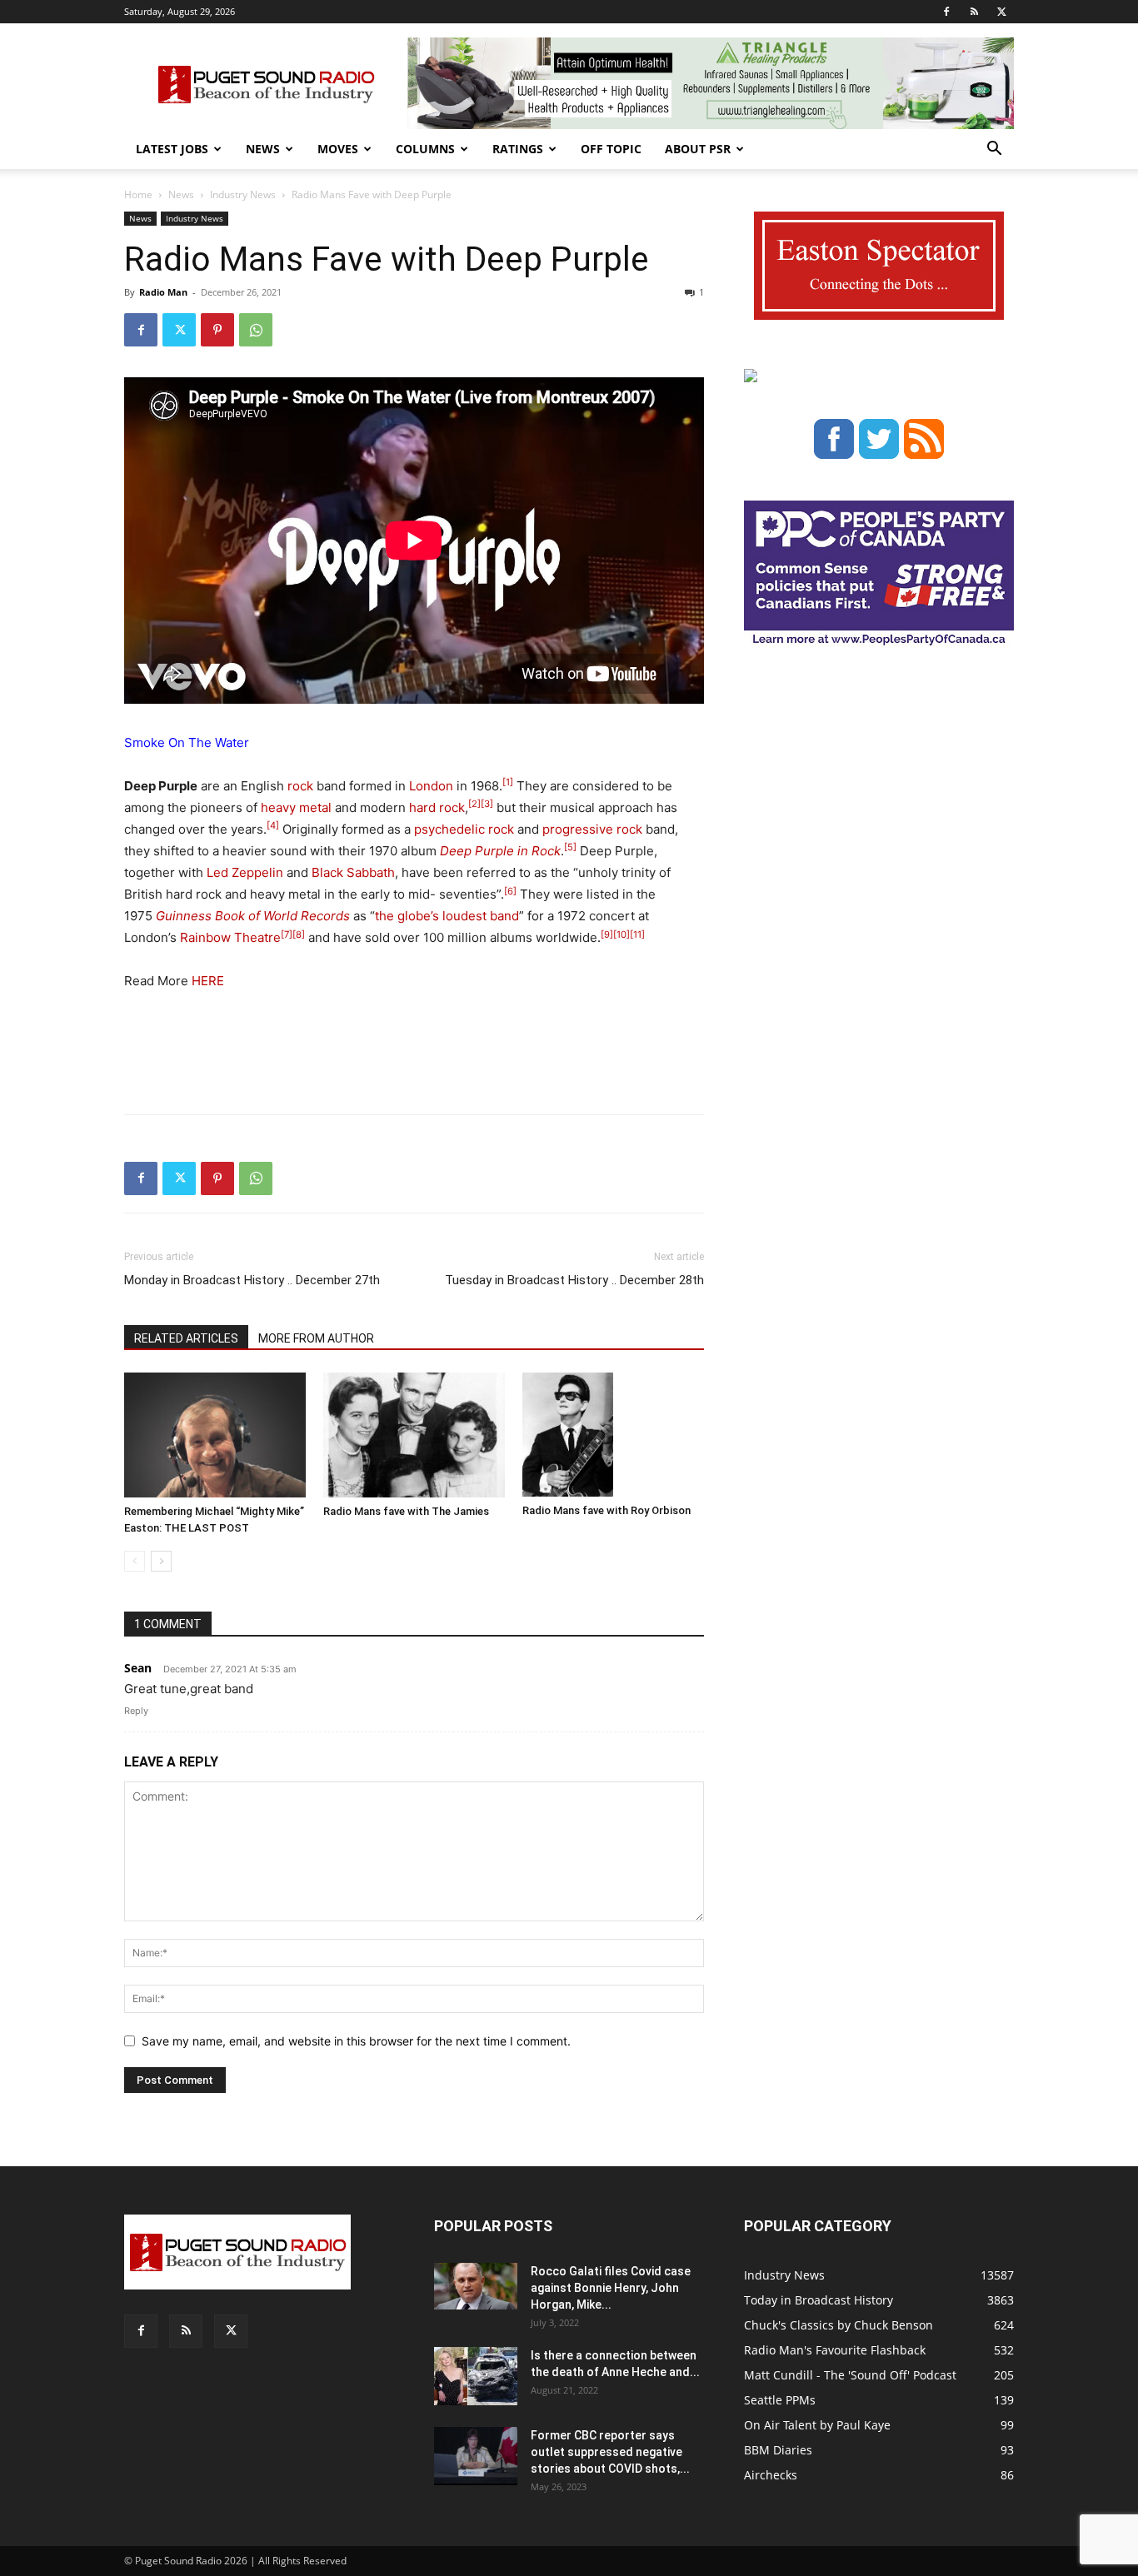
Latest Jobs (172, 149)
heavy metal (296, 807)
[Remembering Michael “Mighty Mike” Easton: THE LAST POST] (215, 1435)
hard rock (437, 807)
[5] (570, 847)
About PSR (698, 149)
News (263, 149)
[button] (994, 150)
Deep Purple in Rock (500, 851)
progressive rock (592, 829)
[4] (273, 825)
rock (300, 786)
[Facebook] (946, 12)
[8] (299, 934)
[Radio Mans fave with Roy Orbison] (613, 1435)
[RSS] (974, 12)
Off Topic (611, 149)
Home (138, 194)
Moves (338, 149)
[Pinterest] (217, 330)
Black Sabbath (353, 872)
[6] (510, 891)
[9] (607, 934)
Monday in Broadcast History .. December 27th (252, 1280)
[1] (508, 782)
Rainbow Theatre (230, 937)
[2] (474, 804)
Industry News (243, 194)
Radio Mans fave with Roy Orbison (606, 1510)
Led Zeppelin (245, 872)
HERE (206, 981)
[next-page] (161, 1561)
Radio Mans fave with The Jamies (406, 1511)
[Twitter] (1001, 12)
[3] (487, 804)
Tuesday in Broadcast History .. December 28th (574, 1280)
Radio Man (163, 292)
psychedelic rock (464, 829)
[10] (621, 934)
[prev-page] (135, 1561)
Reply (136, 1711)
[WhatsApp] (256, 330)
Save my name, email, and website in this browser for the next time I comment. (356, 2041)
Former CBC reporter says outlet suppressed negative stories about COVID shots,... (610, 2452)
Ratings (518, 149)
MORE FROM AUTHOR (316, 1338)
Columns (425, 149)
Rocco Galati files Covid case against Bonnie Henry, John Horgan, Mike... (611, 2288)
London (431, 786)
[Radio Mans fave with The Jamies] (414, 1435)
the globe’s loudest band (447, 916)
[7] (287, 934)
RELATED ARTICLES (186, 1338)
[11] (637, 934)
